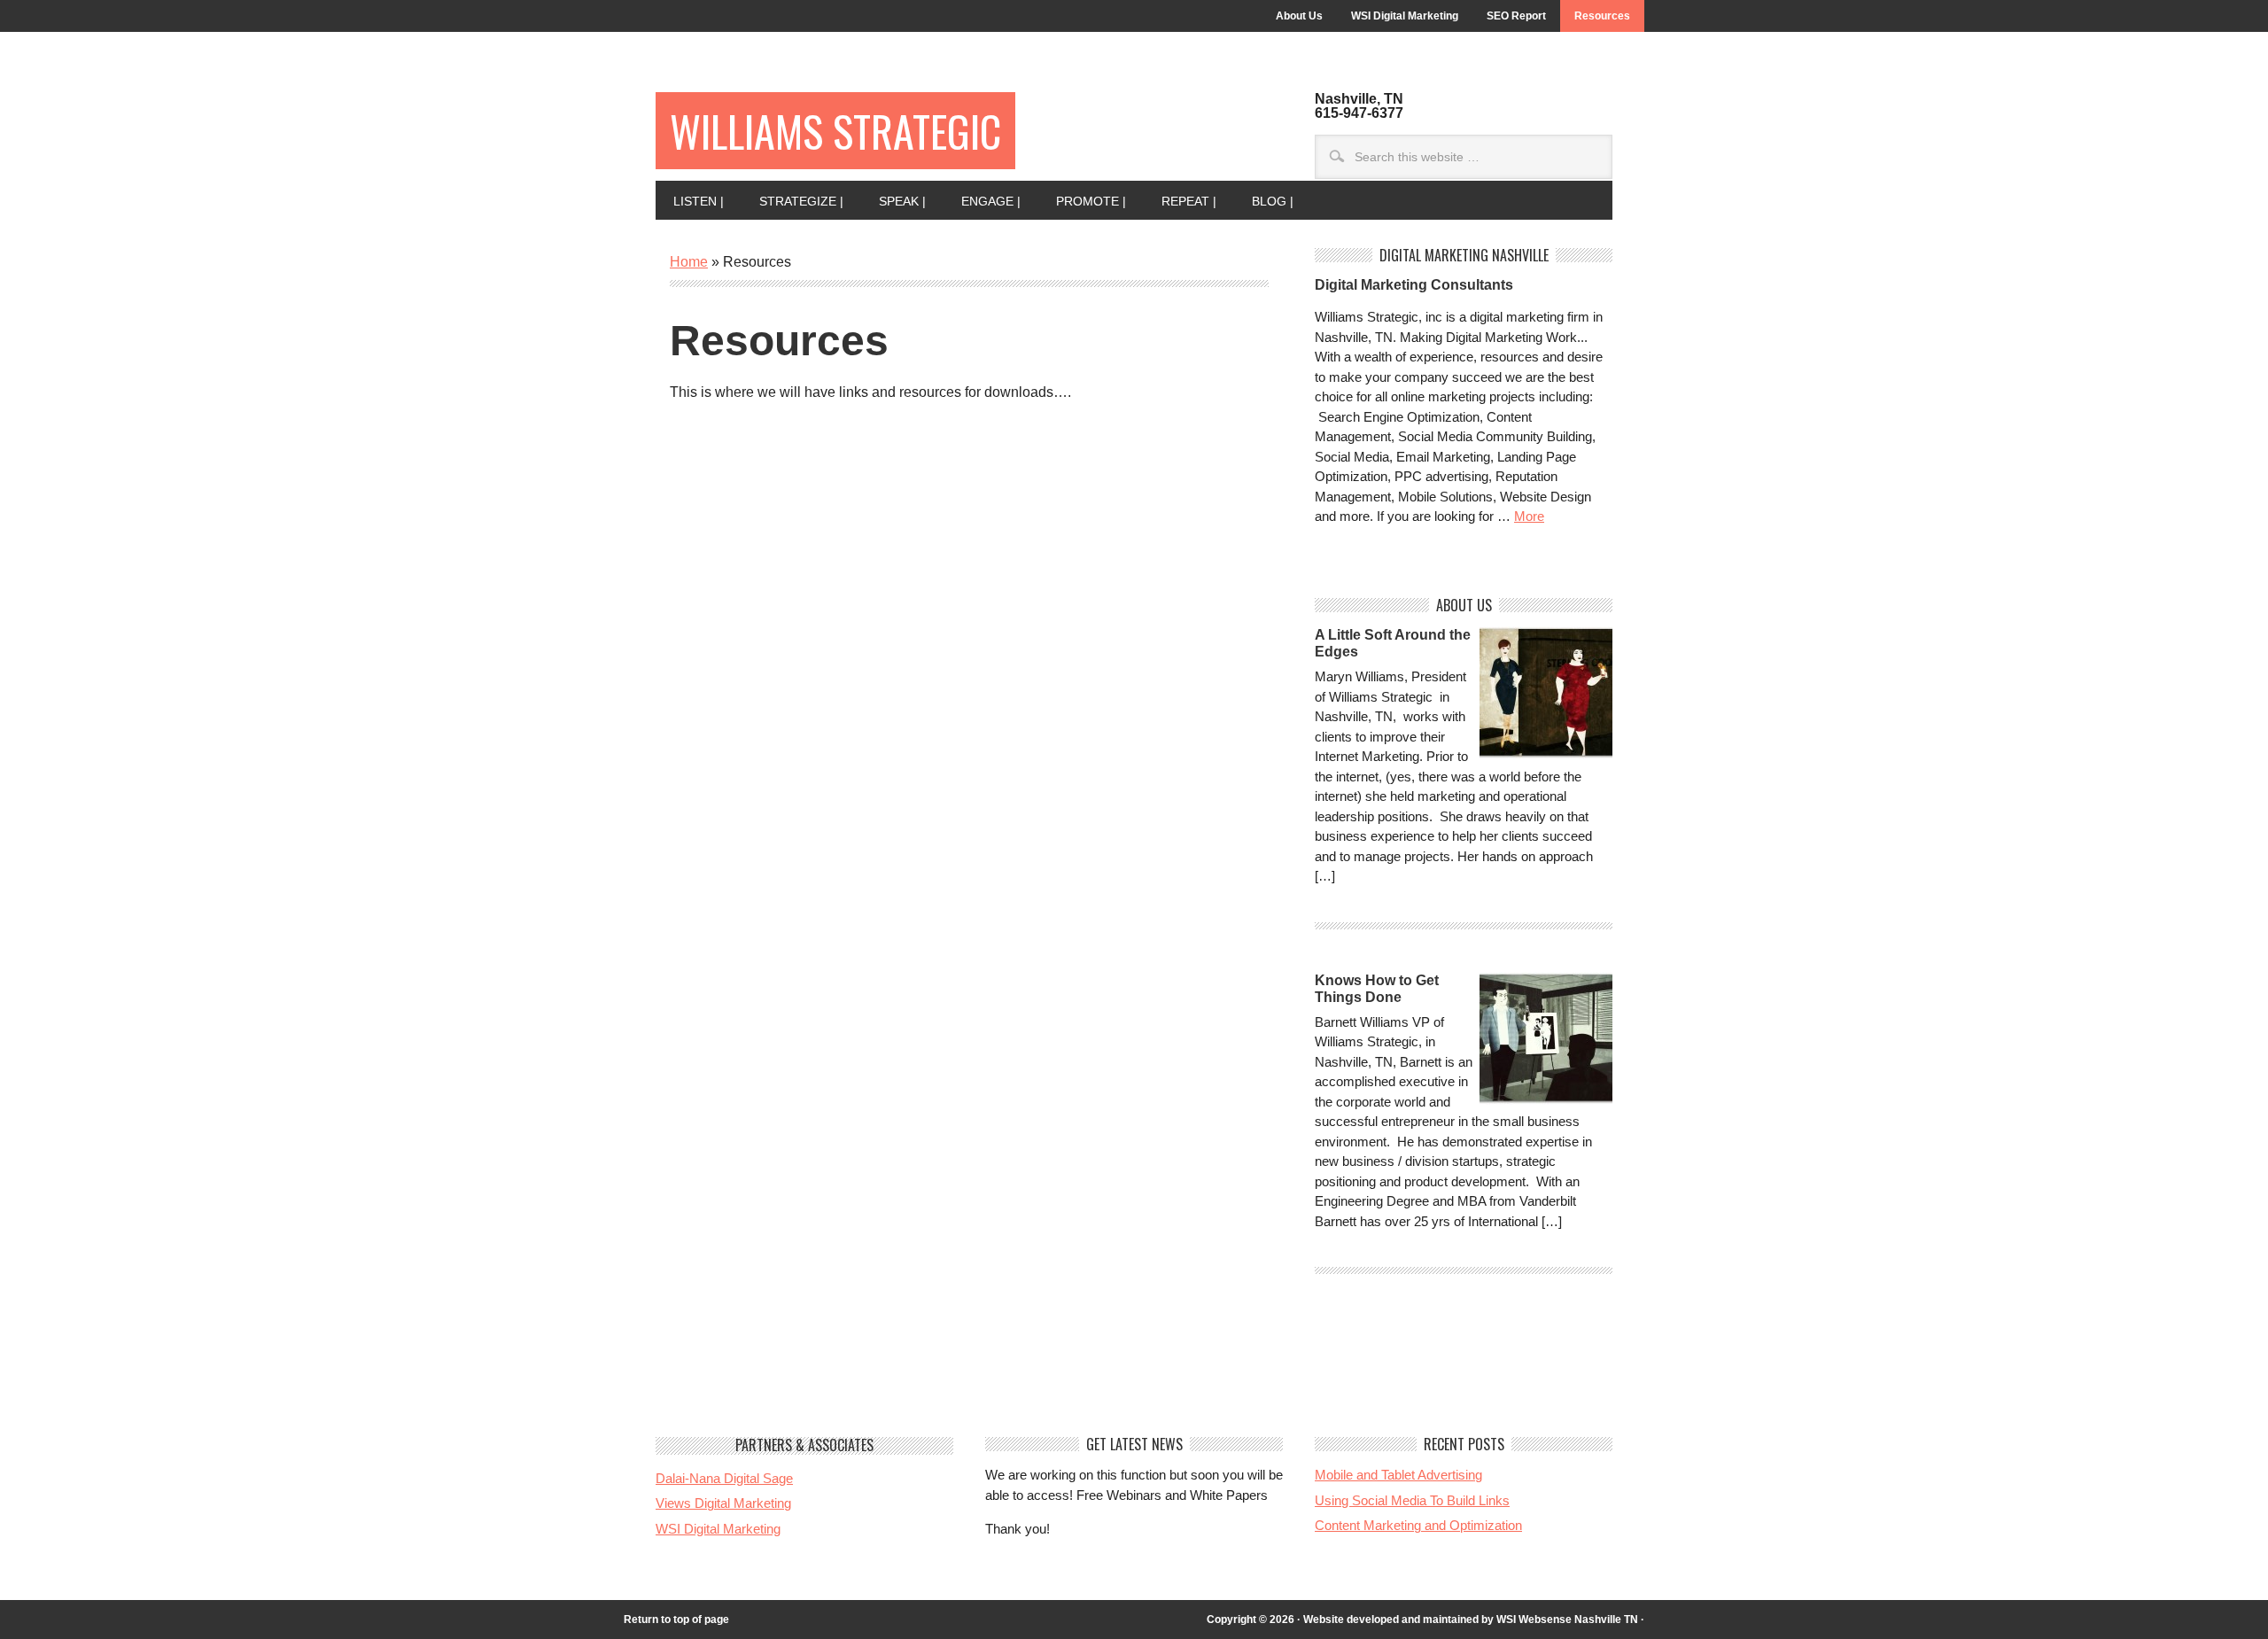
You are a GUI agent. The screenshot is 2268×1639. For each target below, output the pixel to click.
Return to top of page (676, 1620)
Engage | (982, 201)
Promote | (1082, 201)
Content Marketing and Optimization (1418, 1525)
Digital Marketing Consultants (1414, 285)
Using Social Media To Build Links (1412, 1500)
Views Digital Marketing (723, 1503)
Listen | (690, 201)
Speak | (893, 201)
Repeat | (1180, 201)
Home (689, 262)
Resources (1602, 16)
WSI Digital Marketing (1405, 16)
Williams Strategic (835, 131)
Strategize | (792, 201)
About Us (1299, 16)
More (1529, 516)
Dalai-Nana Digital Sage (724, 1478)
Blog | (1264, 201)
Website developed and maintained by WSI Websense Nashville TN (1471, 1620)
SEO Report (1516, 16)
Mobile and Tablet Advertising (1398, 1475)
